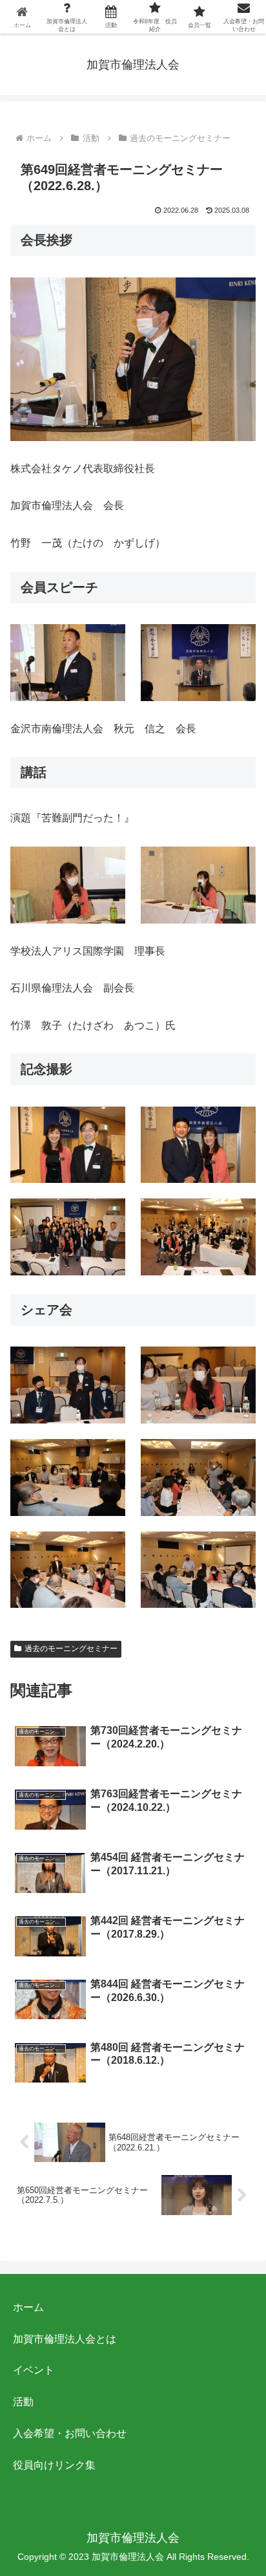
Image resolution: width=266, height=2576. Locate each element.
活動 (23, 2402)
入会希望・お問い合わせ (70, 2433)
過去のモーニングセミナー (71, 1649)
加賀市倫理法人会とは (65, 2339)
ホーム (28, 2307)
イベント (34, 2370)
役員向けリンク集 (54, 2465)
